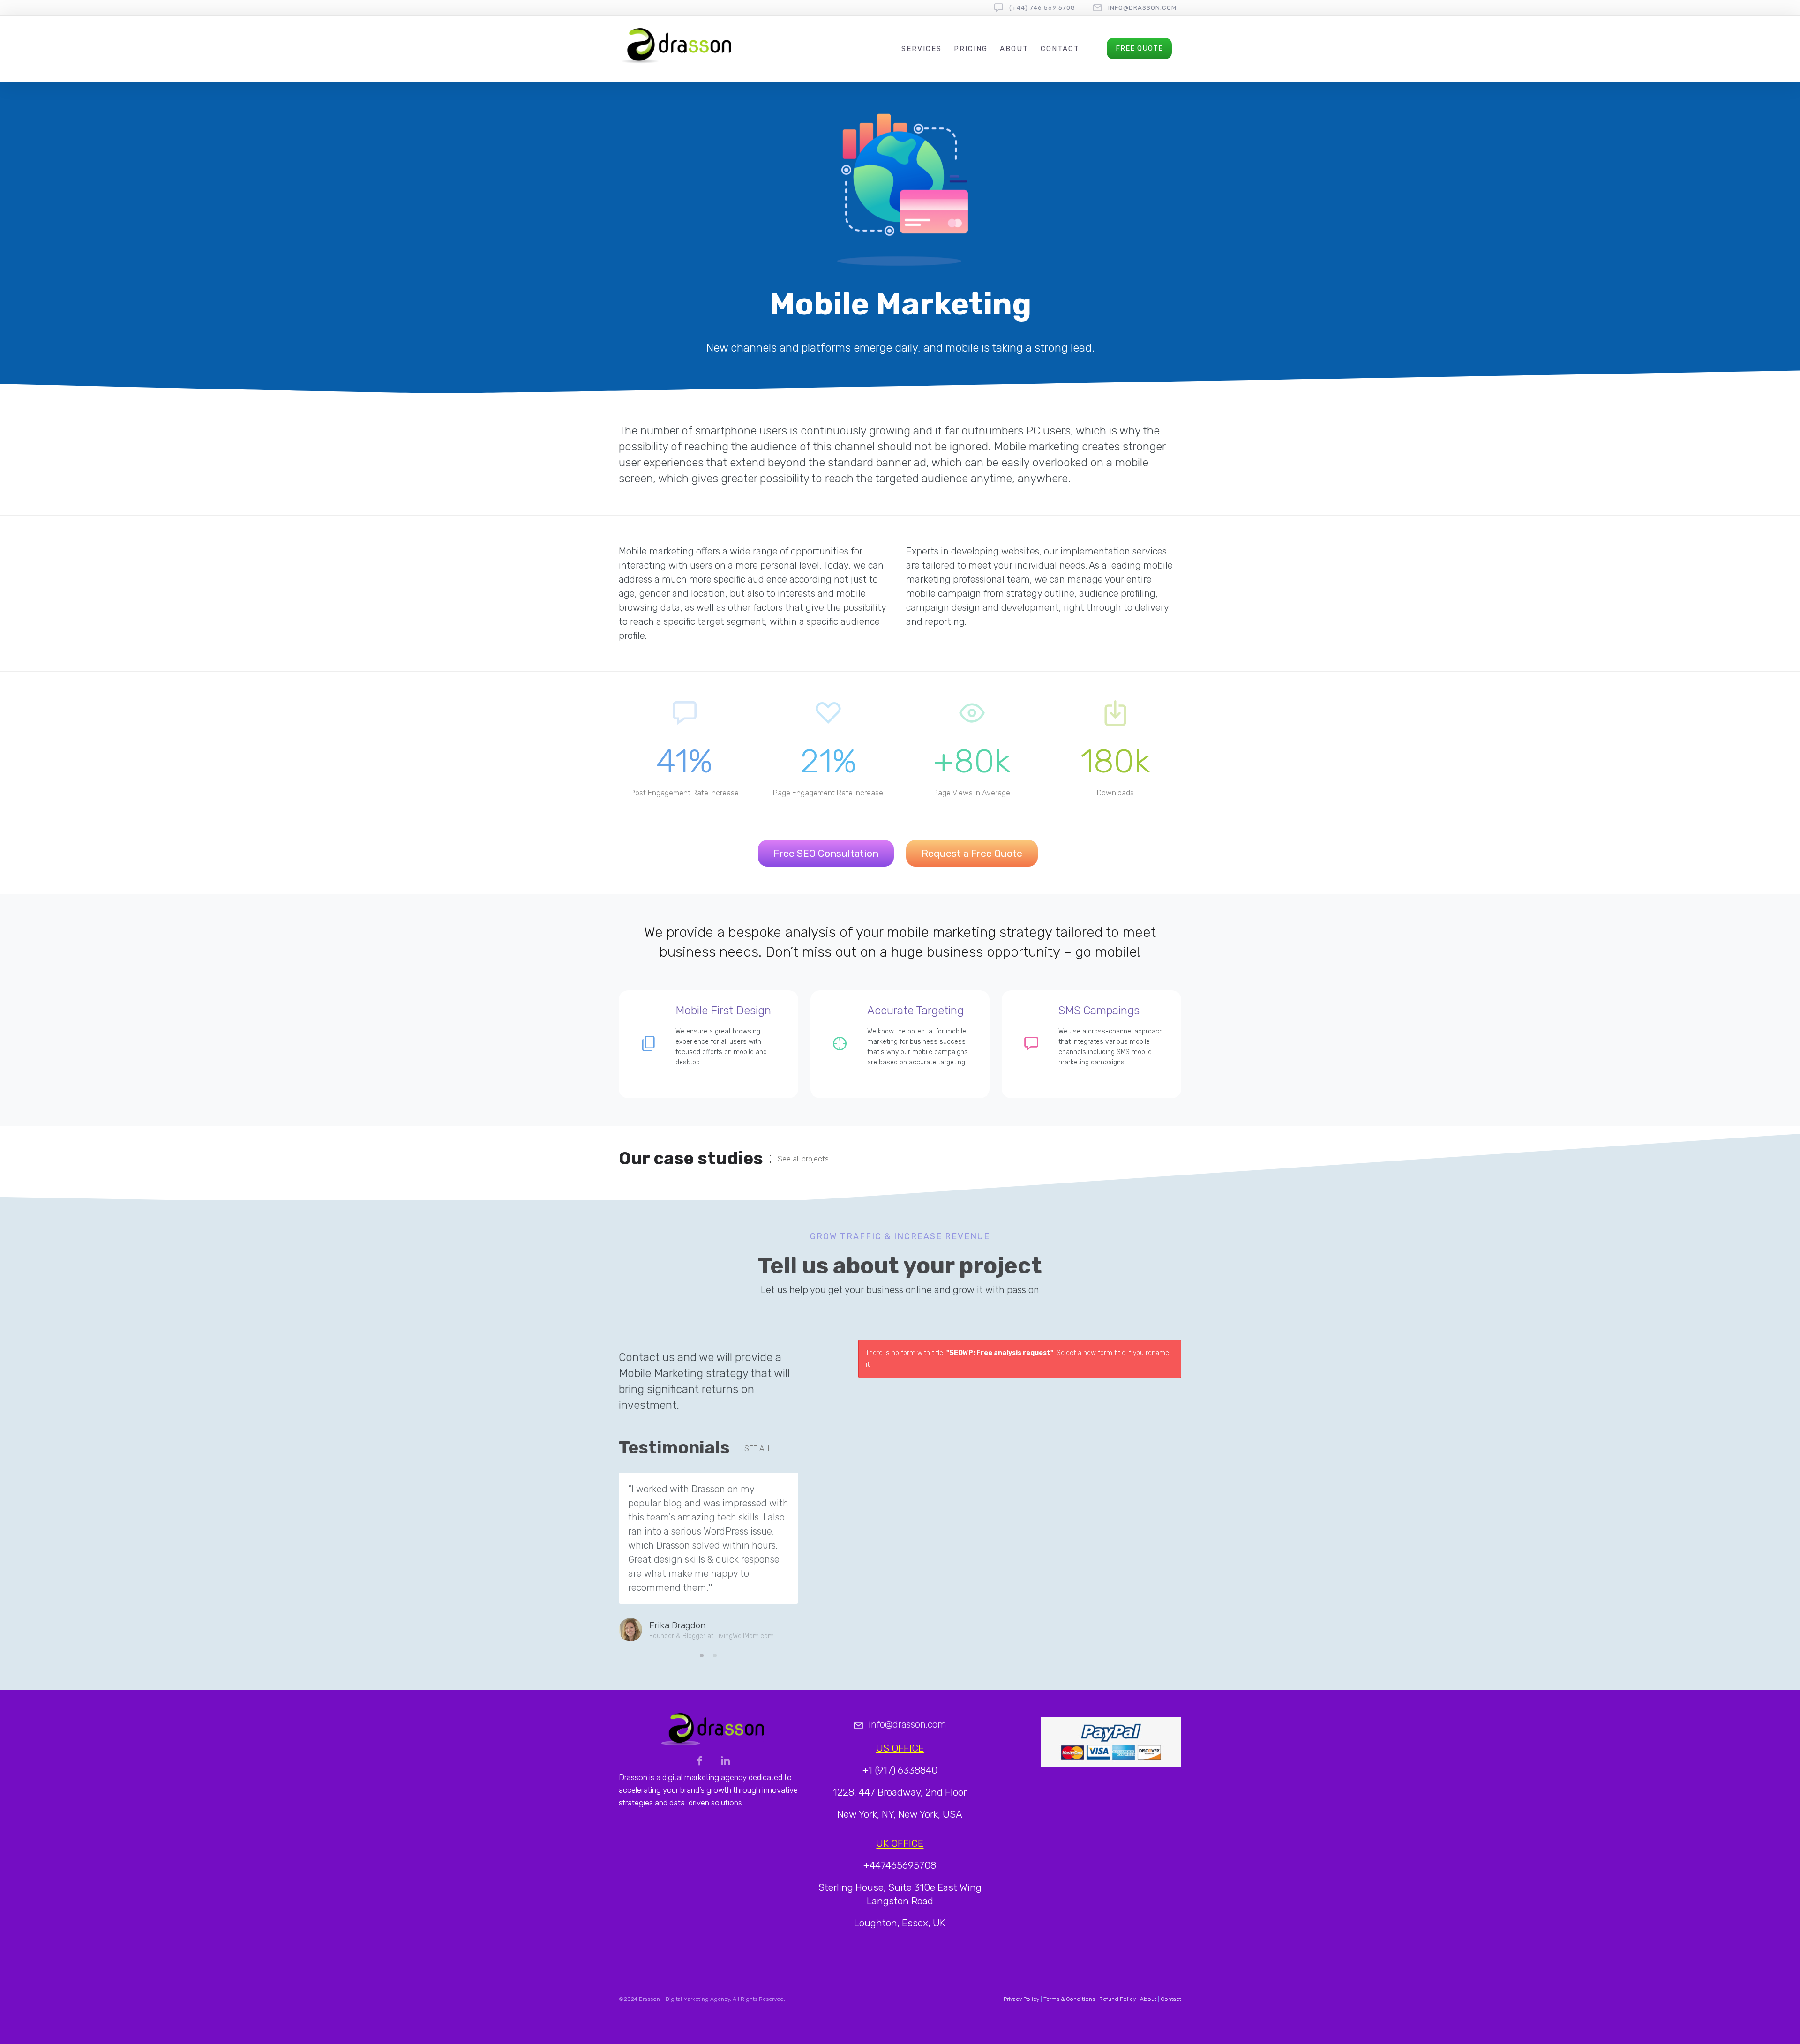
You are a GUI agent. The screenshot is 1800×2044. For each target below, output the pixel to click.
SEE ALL (758, 1449)
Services (922, 49)
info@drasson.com (1142, 8)
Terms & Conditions (1069, 1999)
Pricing (971, 49)
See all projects (803, 1159)
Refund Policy (1117, 1999)
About (1014, 49)
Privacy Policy (1021, 1999)
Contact (1060, 49)
